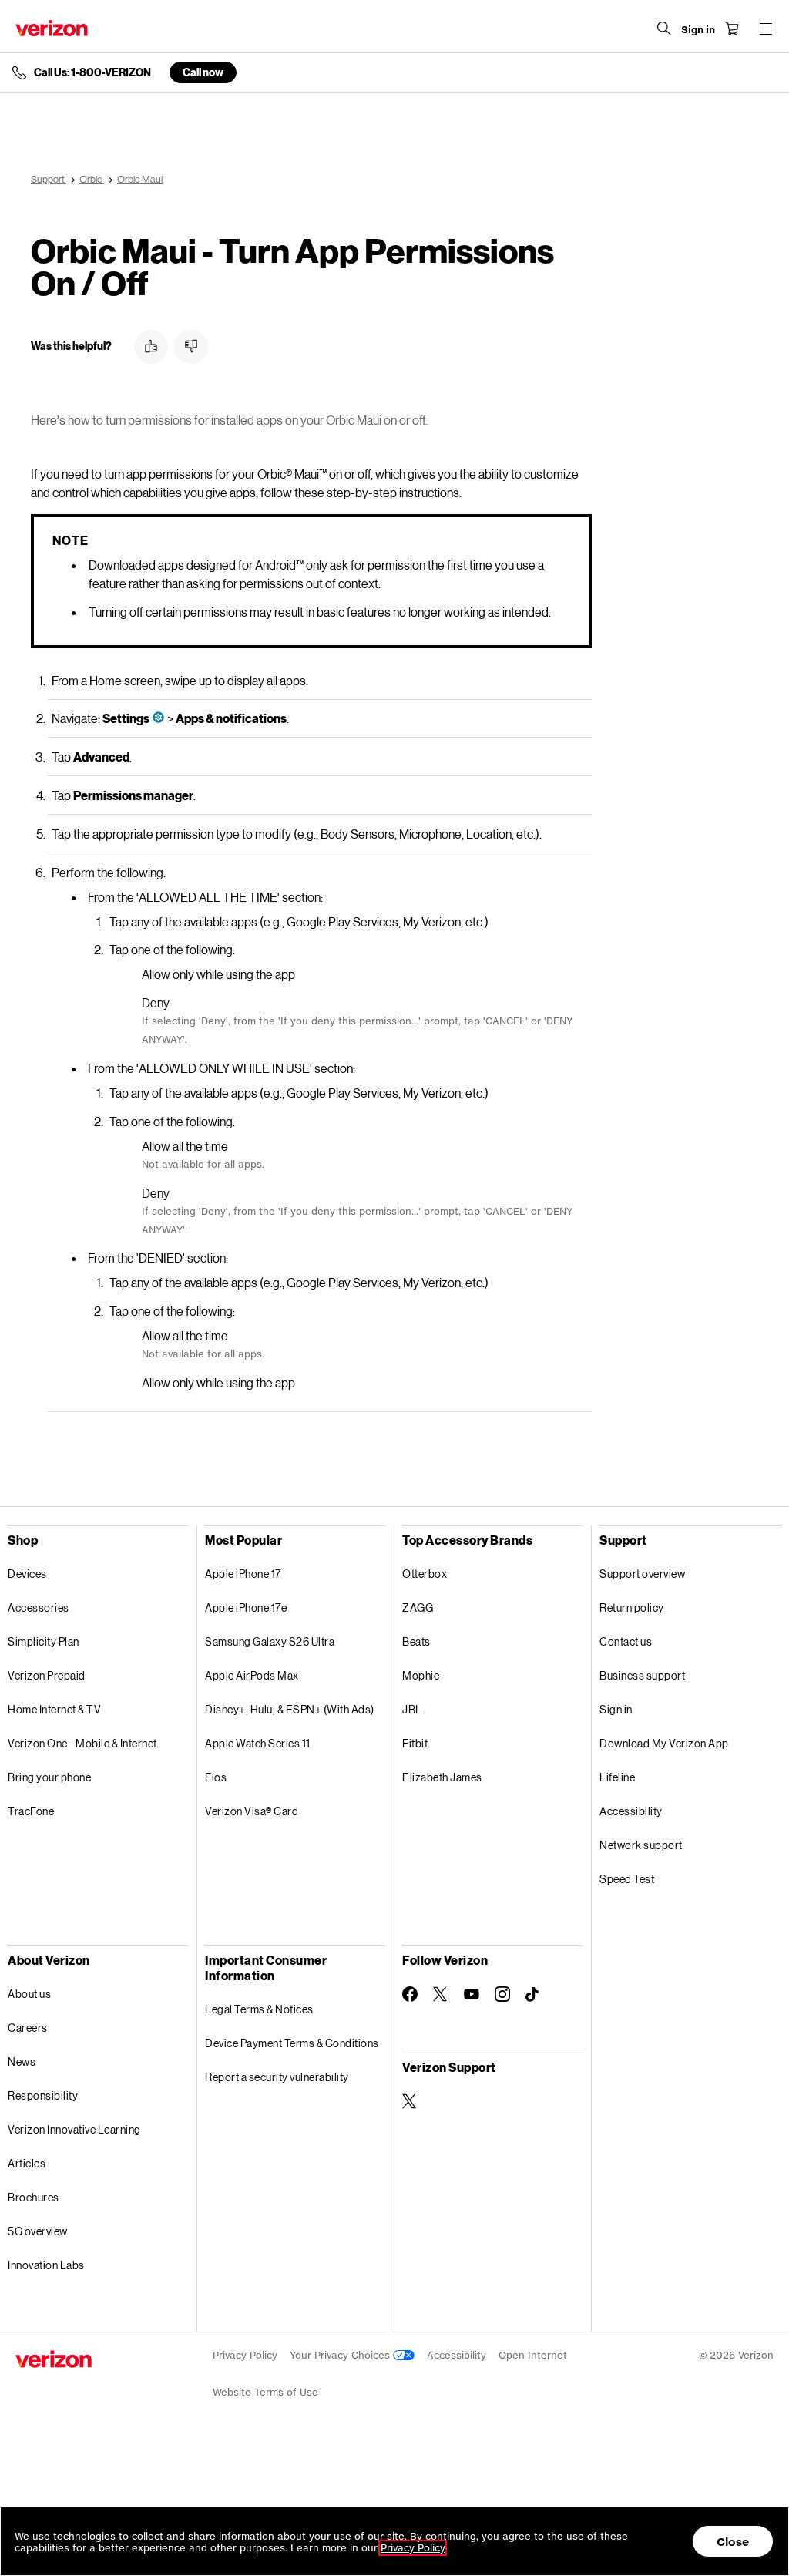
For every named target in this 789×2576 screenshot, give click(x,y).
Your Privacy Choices (341, 2355)
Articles (27, 2163)
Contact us (626, 1641)
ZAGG (418, 1607)
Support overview (642, 1574)
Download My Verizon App (664, 1743)
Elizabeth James (442, 1777)
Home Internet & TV (54, 1709)
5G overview (38, 2231)
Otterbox (425, 1574)
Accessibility (631, 1811)
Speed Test (627, 1879)
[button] (151, 347)
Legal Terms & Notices (259, 2009)
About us (29, 1994)
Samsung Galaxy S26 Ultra (270, 1641)
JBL (412, 1709)
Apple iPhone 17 (243, 1574)
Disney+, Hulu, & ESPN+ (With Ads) (290, 1709)
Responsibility (43, 2095)
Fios (216, 1777)
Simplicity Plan (44, 1641)
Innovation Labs (46, 2265)
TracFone (31, 1811)
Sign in (616, 1709)
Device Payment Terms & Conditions (292, 2043)
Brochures (34, 2197)
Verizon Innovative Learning (74, 2129)
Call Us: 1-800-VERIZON (92, 72)
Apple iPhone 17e (246, 1607)
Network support (641, 1845)
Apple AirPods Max (252, 1675)
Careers (28, 2028)
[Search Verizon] (664, 29)
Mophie (421, 1675)
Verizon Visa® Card (252, 1811)
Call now (203, 72)
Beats (416, 1641)
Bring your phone (49, 1777)
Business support (642, 1675)
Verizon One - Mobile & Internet (82, 1743)
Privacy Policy (245, 2355)
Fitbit (415, 1743)
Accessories (39, 1607)
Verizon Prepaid (47, 1675)
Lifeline (617, 1777)
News (22, 2061)
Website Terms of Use (265, 2392)
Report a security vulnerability (277, 2077)
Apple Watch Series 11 (258, 1743)
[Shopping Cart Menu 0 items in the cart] (732, 29)
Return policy (632, 1607)
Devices (27, 1574)
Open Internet (533, 2355)
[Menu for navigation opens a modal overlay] (766, 29)
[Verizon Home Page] (52, 28)
